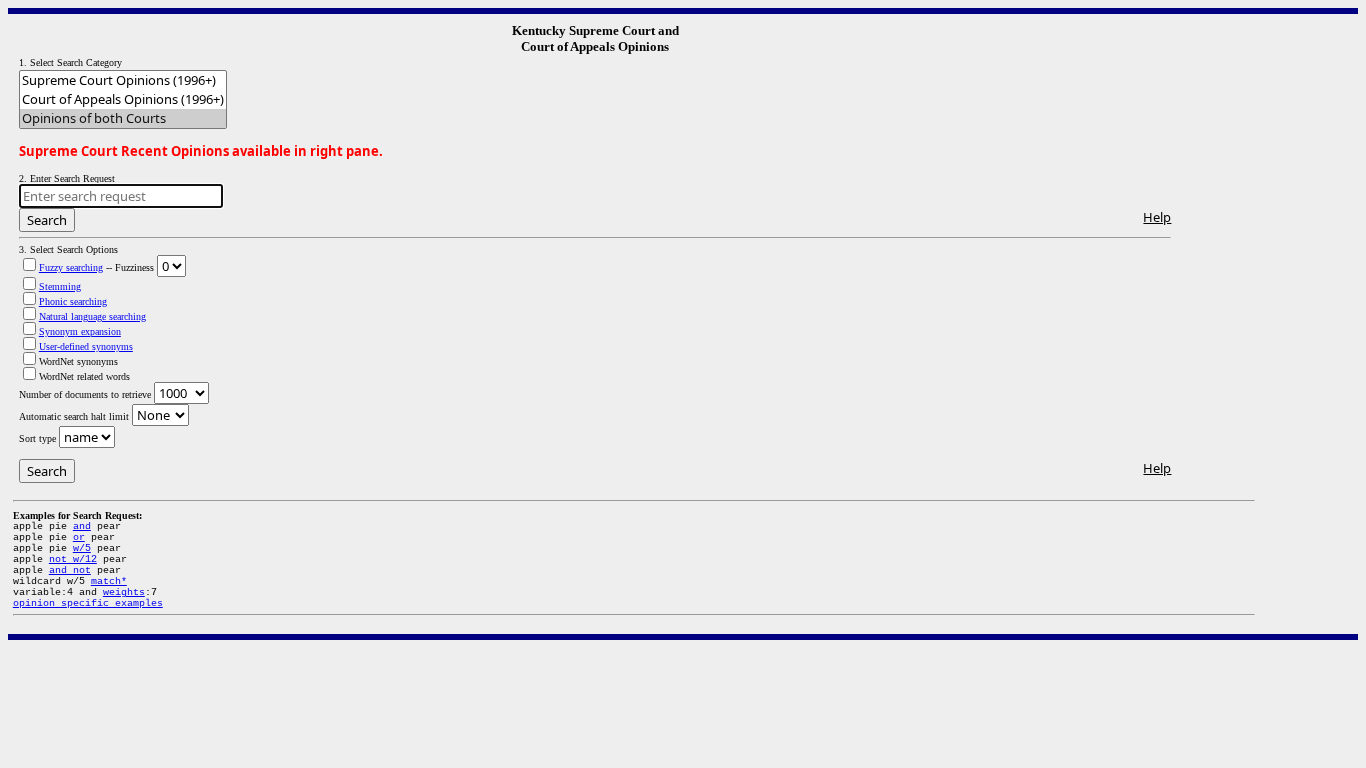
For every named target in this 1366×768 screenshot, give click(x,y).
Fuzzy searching (71, 267)
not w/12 (73, 559)
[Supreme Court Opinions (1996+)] (123, 80)
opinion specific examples (88, 603)
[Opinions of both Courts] (123, 118)
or (79, 537)
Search (47, 220)
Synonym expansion (80, 331)
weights (124, 592)
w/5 (82, 548)
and (82, 526)
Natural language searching (92, 316)
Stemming (60, 286)
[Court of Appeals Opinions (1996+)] (123, 99)
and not (70, 570)
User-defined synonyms (86, 346)
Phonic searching (73, 301)
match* (109, 581)
